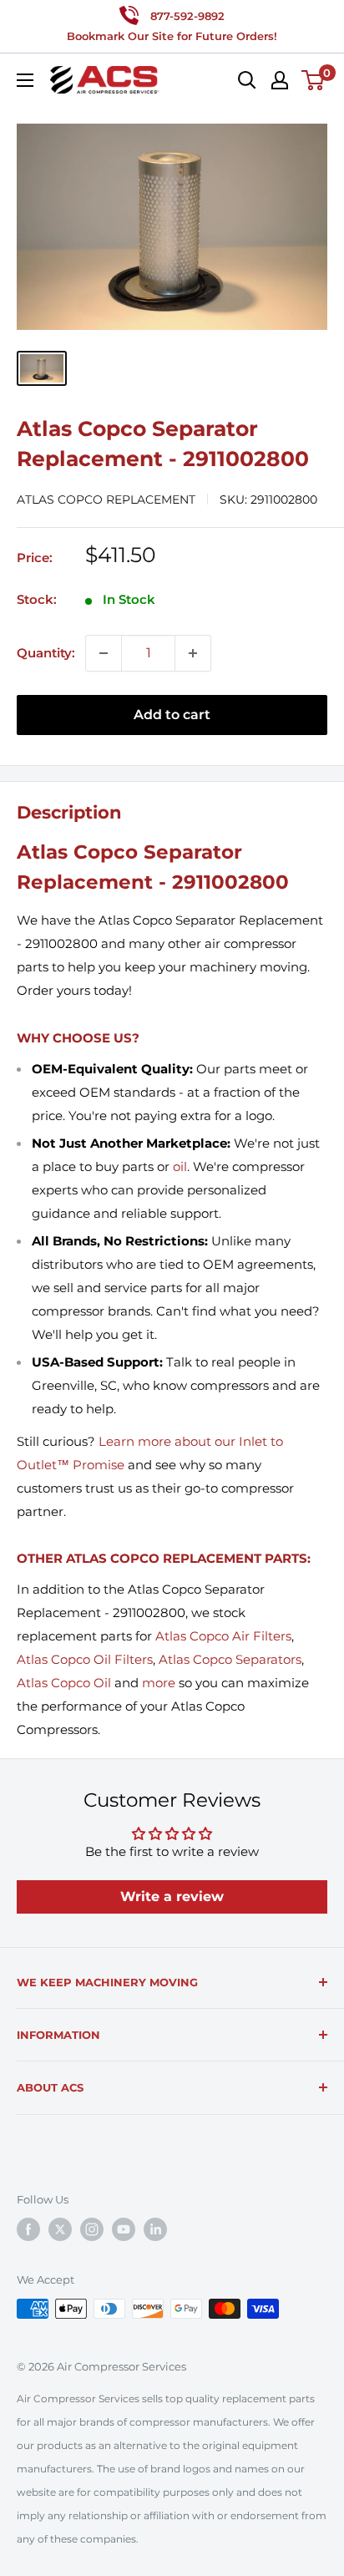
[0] (314, 80)
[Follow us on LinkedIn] (155, 2229)
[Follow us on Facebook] (28, 2229)
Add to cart (172, 715)
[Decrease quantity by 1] (104, 653)
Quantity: (46, 653)
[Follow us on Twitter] (60, 2229)
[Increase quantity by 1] (193, 653)
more (159, 1683)
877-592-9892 (187, 16)
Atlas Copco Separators (230, 1659)
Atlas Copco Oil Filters (85, 1659)
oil (180, 1166)
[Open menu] (25, 80)
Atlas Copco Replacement (106, 499)
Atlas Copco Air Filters (223, 1636)
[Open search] (247, 80)
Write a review (172, 1897)
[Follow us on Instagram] (92, 2229)
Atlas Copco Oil (64, 1683)
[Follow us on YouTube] (124, 2229)
